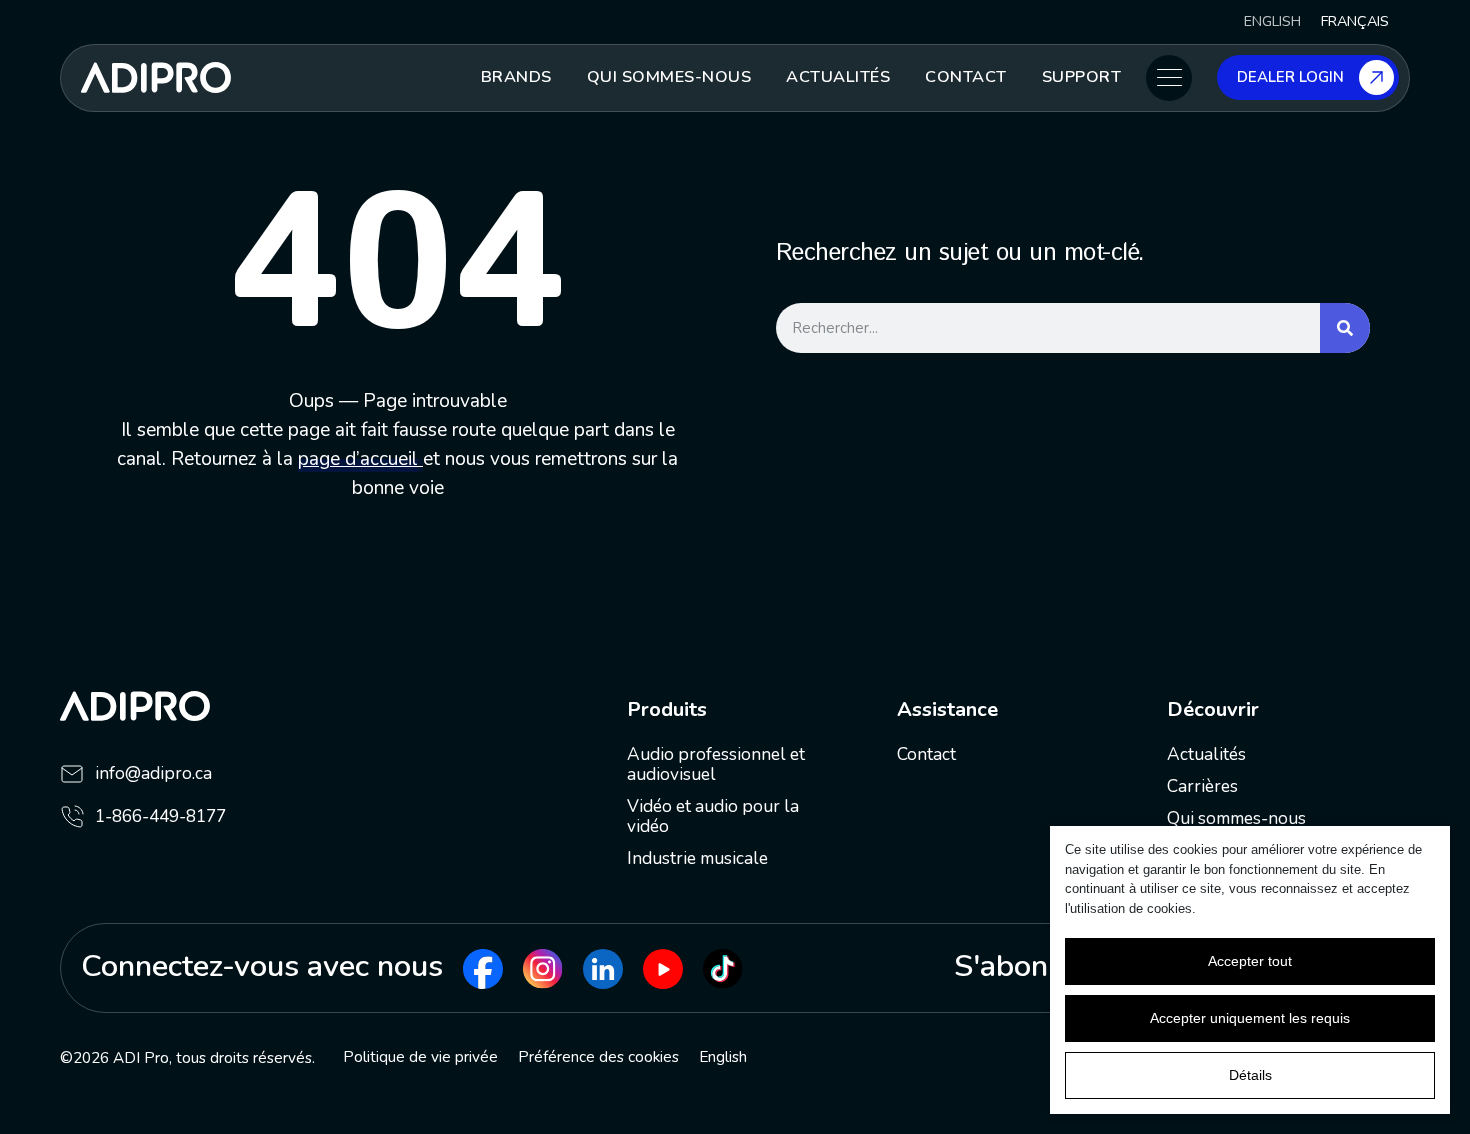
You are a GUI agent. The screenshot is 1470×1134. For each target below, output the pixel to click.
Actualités (838, 77)
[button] (1169, 78)
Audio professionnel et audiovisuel (716, 764)
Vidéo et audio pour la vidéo (713, 816)
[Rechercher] (1345, 328)
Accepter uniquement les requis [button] (1250, 1018)
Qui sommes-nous (669, 77)
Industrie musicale (697, 858)
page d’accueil (358, 459)
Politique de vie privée (420, 1056)
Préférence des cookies (598, 1056)
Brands (516, 77)
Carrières (1202, 786)
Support (1082, 77)
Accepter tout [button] (1250, 961)
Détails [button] (1250, 1075)
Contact (966, 77)
